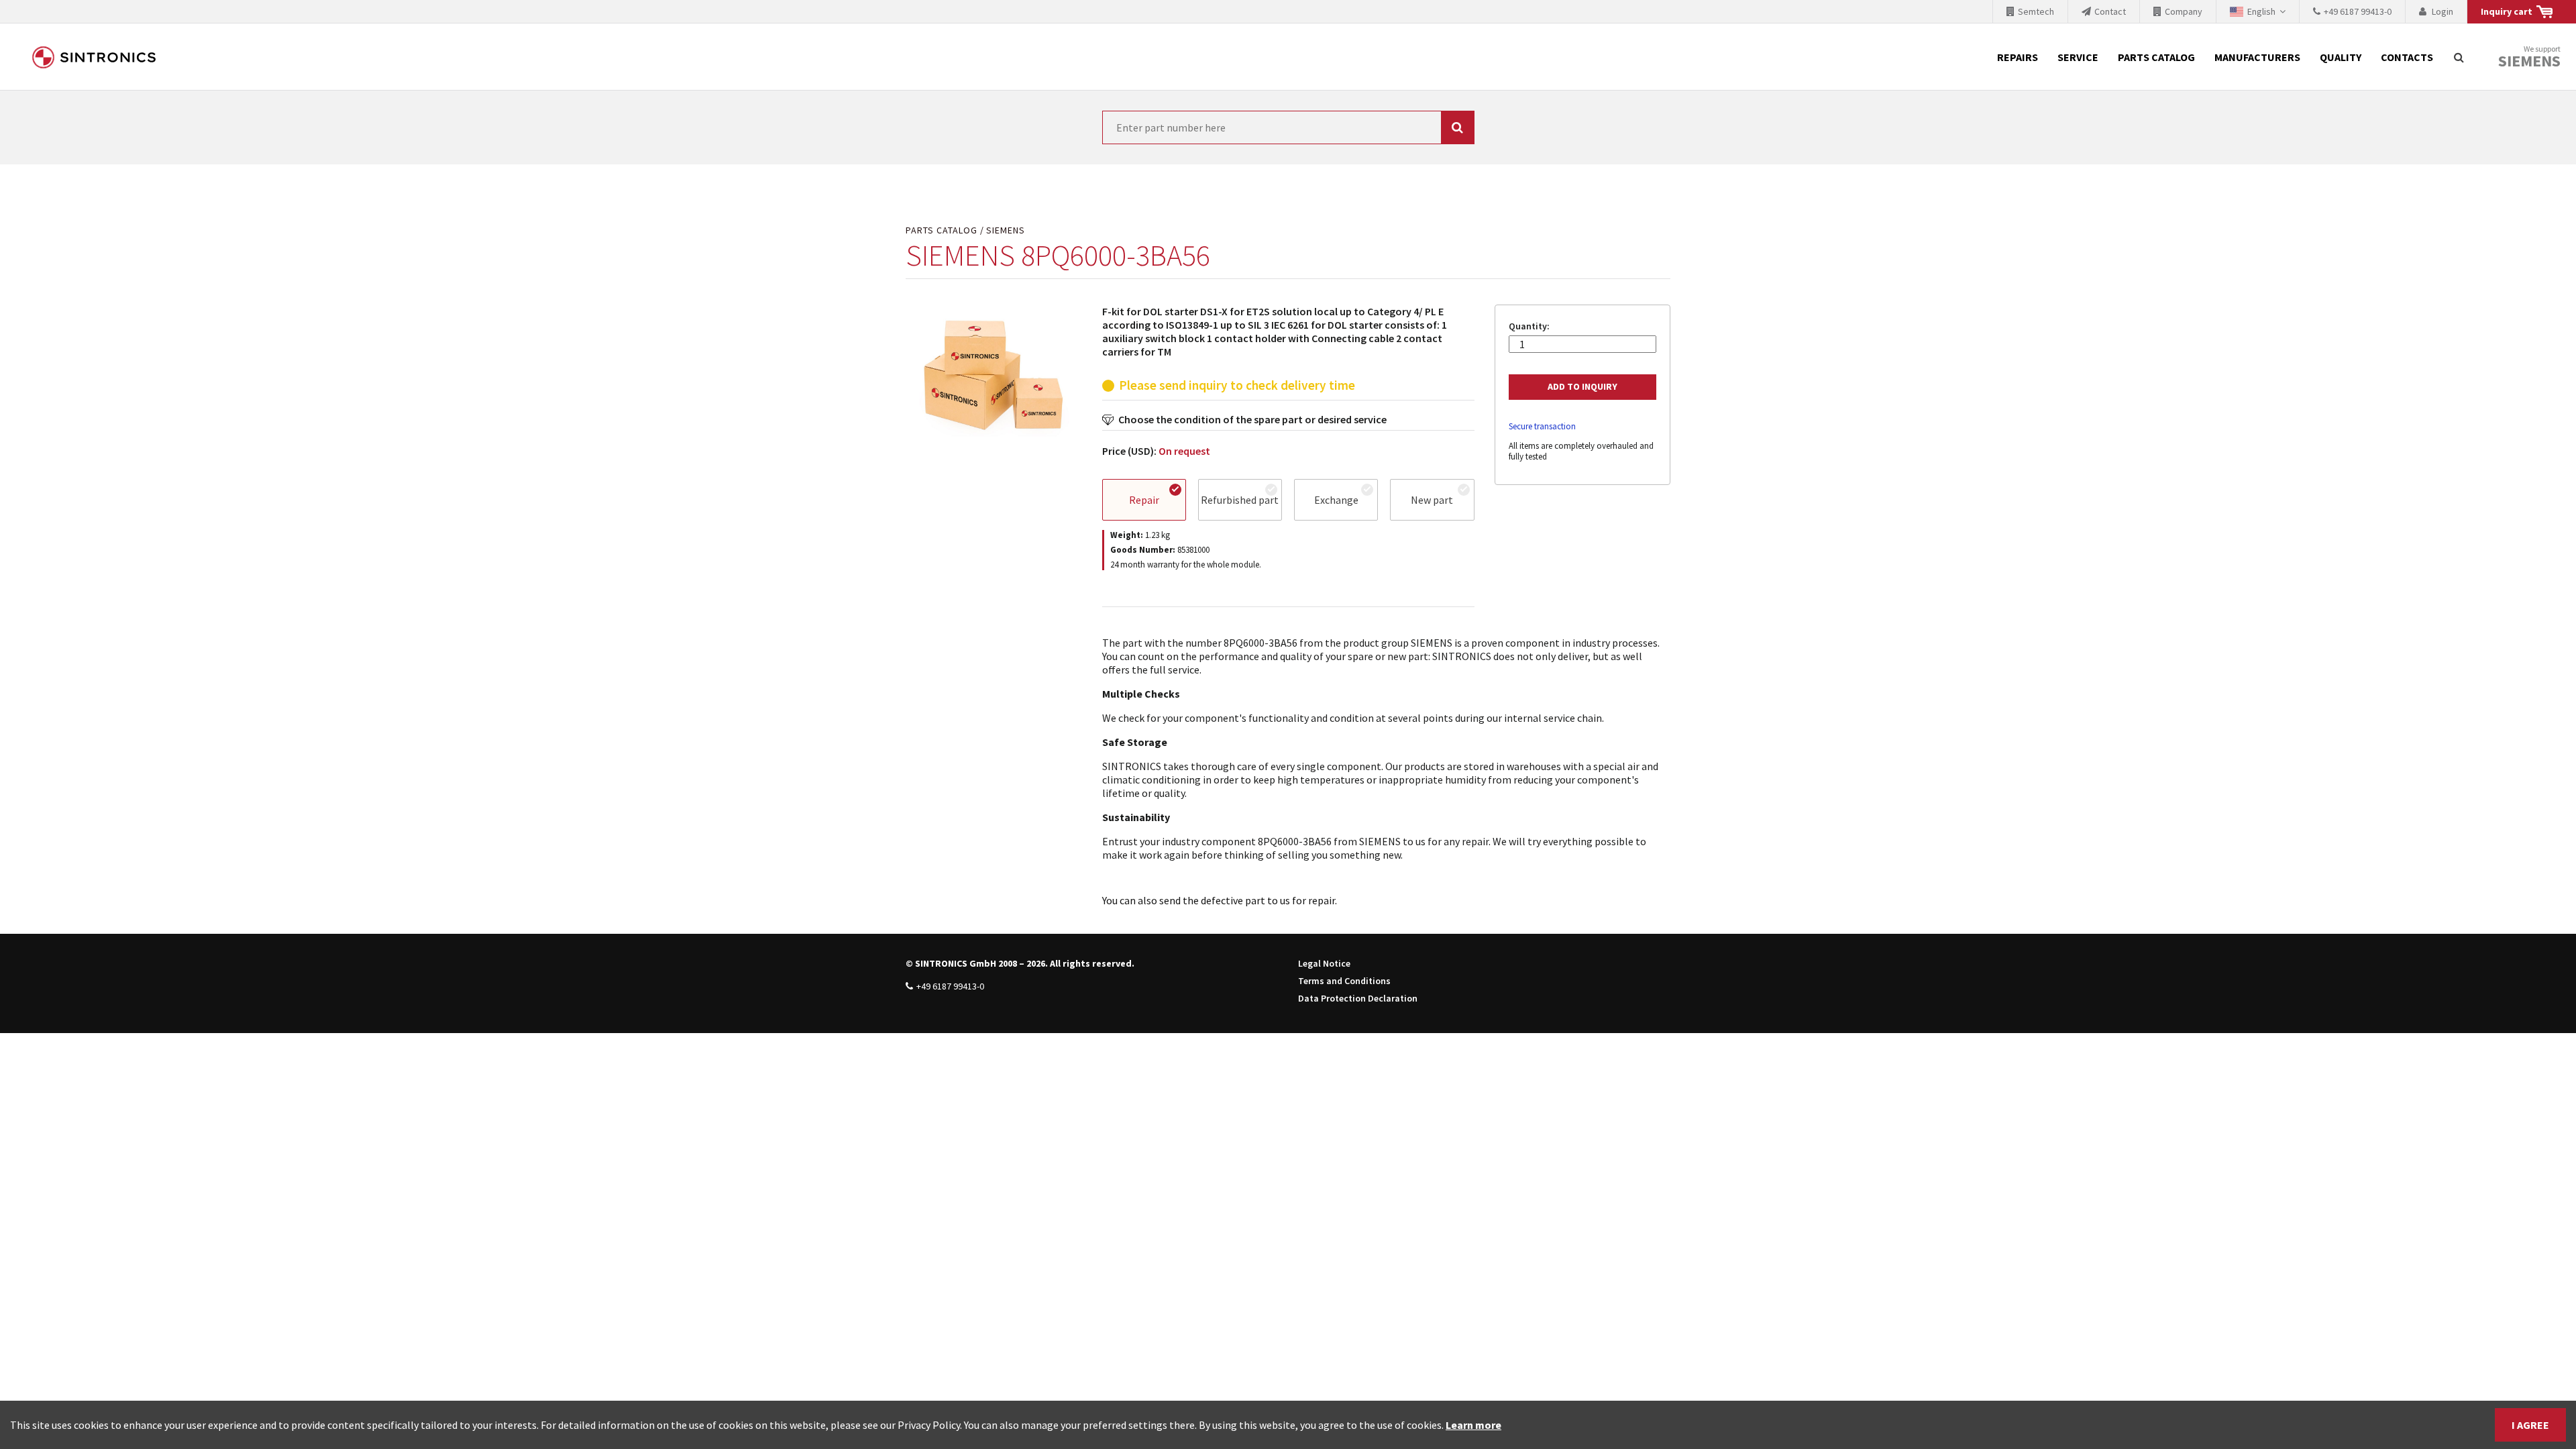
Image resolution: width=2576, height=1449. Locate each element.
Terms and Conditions (1344, 981)
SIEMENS (1006, 230)
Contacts (2407, 57)
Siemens (2529, 61)
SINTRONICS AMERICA (94, 57)
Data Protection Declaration (1358, 998)
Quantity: (1529, 326)
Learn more (1473, 1425)
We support (2529, 57)
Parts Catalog (2156, 57)
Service (2078, 57)
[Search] (2459, 57)
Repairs (2018, 57)
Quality (2341, 57)
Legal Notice (1324, 963)
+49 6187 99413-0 (950, 986)
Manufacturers (2257, 57)
